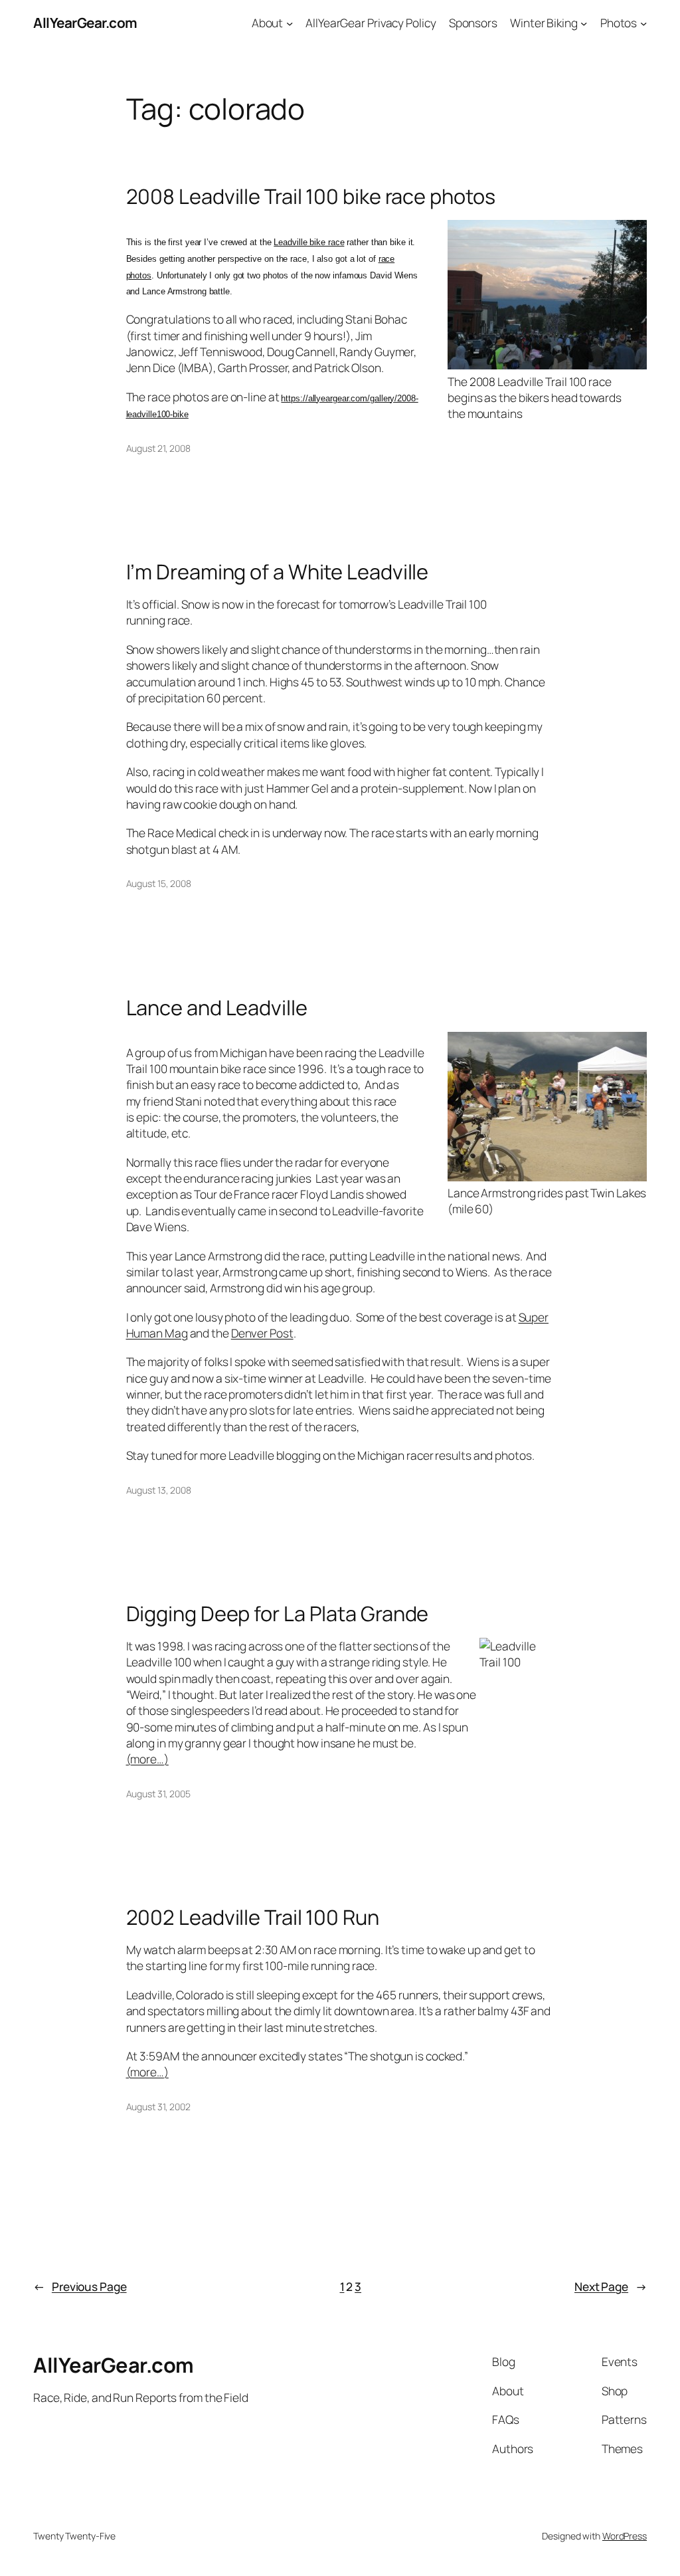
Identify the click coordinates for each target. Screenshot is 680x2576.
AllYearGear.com (85, 23)
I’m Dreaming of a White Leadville (278, 572)
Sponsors (473, 23)
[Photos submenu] (643, 23)
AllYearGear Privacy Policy (371, 23)
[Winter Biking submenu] (584, 23)
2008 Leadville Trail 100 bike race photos (311, 196)
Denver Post (262, 1333)
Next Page (611, 2286)
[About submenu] (290, 23)
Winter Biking (544, 23)
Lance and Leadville (217, 1008)
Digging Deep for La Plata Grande (278, 1614)
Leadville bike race (309, 242)
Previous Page (80, 2286)
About (268, 23)
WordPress (625, 2536)
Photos (619, 23)
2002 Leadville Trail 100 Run (253, 1917)
